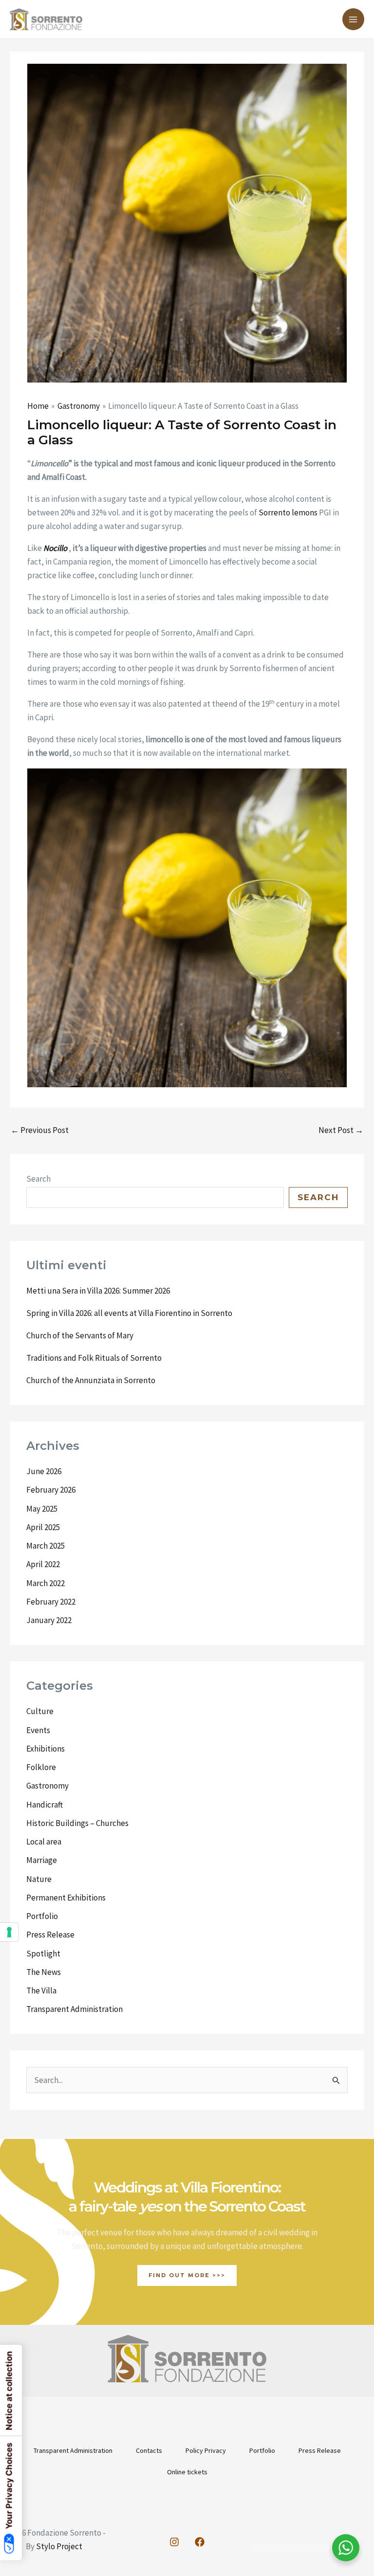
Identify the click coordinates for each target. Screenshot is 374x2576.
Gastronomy (47, 1786)
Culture (40, 1711)
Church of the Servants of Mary (80, 1335)
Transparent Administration (75, 2009)
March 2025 (46, 1546)
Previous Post (40, 1130)
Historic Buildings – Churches (77, 1823)
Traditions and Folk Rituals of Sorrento (94, 1358)
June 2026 (44, 1471)
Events (38, 1730)
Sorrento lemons (288, 512)
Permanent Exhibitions (66, 1898)
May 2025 (42, 1509)
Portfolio (42, 1916)
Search (38, 1179)
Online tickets (187, 2472)
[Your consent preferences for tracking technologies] (9, 1932)
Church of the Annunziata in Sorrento (91, 1380)
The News (44, 1972)
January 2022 (49, 1620)
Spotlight (43, 1954)
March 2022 (46, 1583)
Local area (44, 1842)
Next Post (341, 1130)
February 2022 (51, 1602)
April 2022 (43, 1564)
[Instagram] (174, 2542)
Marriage (42, 1860)
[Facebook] (200, 2542)
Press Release (50, 1935)
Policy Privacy (206, 2450)
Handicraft (45, 1805)
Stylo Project (59, 2546)
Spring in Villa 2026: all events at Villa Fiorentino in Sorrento (129, 1313)
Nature (39, 1879)
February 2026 (51, 1490)
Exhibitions (46, 1749)
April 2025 (43, 1527)
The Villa (41, 1991)
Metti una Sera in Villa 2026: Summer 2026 (98, 1291)
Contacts (149, 2450)
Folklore (41, 1767)
